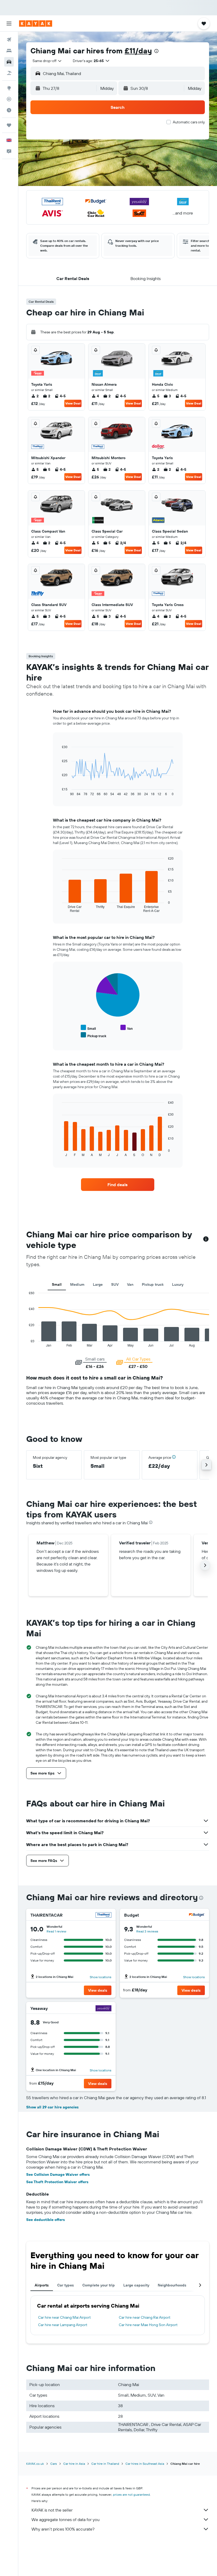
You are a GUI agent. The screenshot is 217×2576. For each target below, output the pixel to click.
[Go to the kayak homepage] (36, 24)
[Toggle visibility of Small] (88, 1028)
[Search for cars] (9, 62)
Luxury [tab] (178, 1284)
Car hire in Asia (74, 2464)
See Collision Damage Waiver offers (58, 2174)
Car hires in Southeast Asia (145, 2464)
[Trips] (9, 125)
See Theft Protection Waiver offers (57, 2182)
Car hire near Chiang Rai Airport (145, 2317)
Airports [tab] (42, 2285)
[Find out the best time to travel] (9, 110)
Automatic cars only (189, 122)
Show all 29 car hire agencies (52, 2107)
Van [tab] (130, 1284)
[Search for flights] (9, 40)
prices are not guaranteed (131, 2495)
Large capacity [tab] (136, 2285)
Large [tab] (98, 1284)
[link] (117, 1185)
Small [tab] (57, 1284)
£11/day (138, 51)
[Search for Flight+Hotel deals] (9, 73)
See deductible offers (46, 2220)
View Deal (73, 403)
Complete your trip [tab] (99, 2285)
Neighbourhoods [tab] (172, 2285)
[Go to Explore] (9, 88)
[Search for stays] (9, 51)
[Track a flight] (9, 99)
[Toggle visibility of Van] (126, 1028)
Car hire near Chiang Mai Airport (64, 2317)
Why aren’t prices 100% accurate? (63, 2529)
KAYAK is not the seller (52, 2510)
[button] (9, 24)
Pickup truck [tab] (153, 1284)
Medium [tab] (77, 1284)
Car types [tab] (65, 2285)
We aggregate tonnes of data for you (65, 2519)
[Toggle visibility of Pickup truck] (94, 1035)
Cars (54, 2464)
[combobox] (47, 61)
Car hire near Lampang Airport (63, 2325)
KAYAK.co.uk (35, 2464)
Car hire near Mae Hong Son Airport (148, 2325)
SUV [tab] (115, 1284)
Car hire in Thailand (105, 2464)
